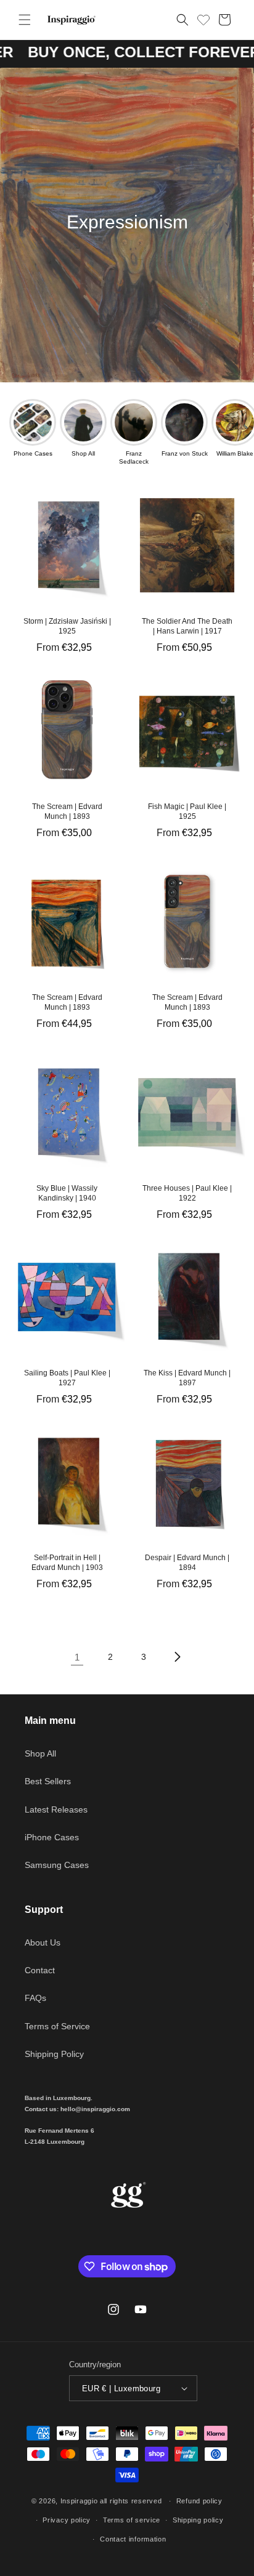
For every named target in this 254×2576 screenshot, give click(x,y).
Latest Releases (56, 1809)
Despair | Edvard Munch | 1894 (187, 1563)
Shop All (40, 1753)
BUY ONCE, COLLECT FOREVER (124, 52)
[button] (25, 20)
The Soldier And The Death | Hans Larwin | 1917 (187, 626)
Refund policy (199, 2501)
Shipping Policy (54, 2054)
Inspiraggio (79, 2501)
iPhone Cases (52, 1837)
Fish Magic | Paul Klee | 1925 (187, 811)
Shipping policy (198, 2520)
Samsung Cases (57, 1865)
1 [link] (77, 1657)
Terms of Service (57, 2026)
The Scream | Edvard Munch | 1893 (67, 811)
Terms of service (132, 2520)
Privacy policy (67, 2520)
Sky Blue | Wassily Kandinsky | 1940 (67, 1193)
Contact (40, 1970)
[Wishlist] (203, 18)
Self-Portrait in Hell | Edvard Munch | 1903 (67, 1563)
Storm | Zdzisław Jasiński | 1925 (67, 626)
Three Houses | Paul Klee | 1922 (187, 1193)
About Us (43, 1942)
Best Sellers (48, 1781)
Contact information (133, 2539)
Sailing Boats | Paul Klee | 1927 (67, 1378)
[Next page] (177, 1657)
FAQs (35, 1998)
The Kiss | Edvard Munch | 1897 (187, 1378)
